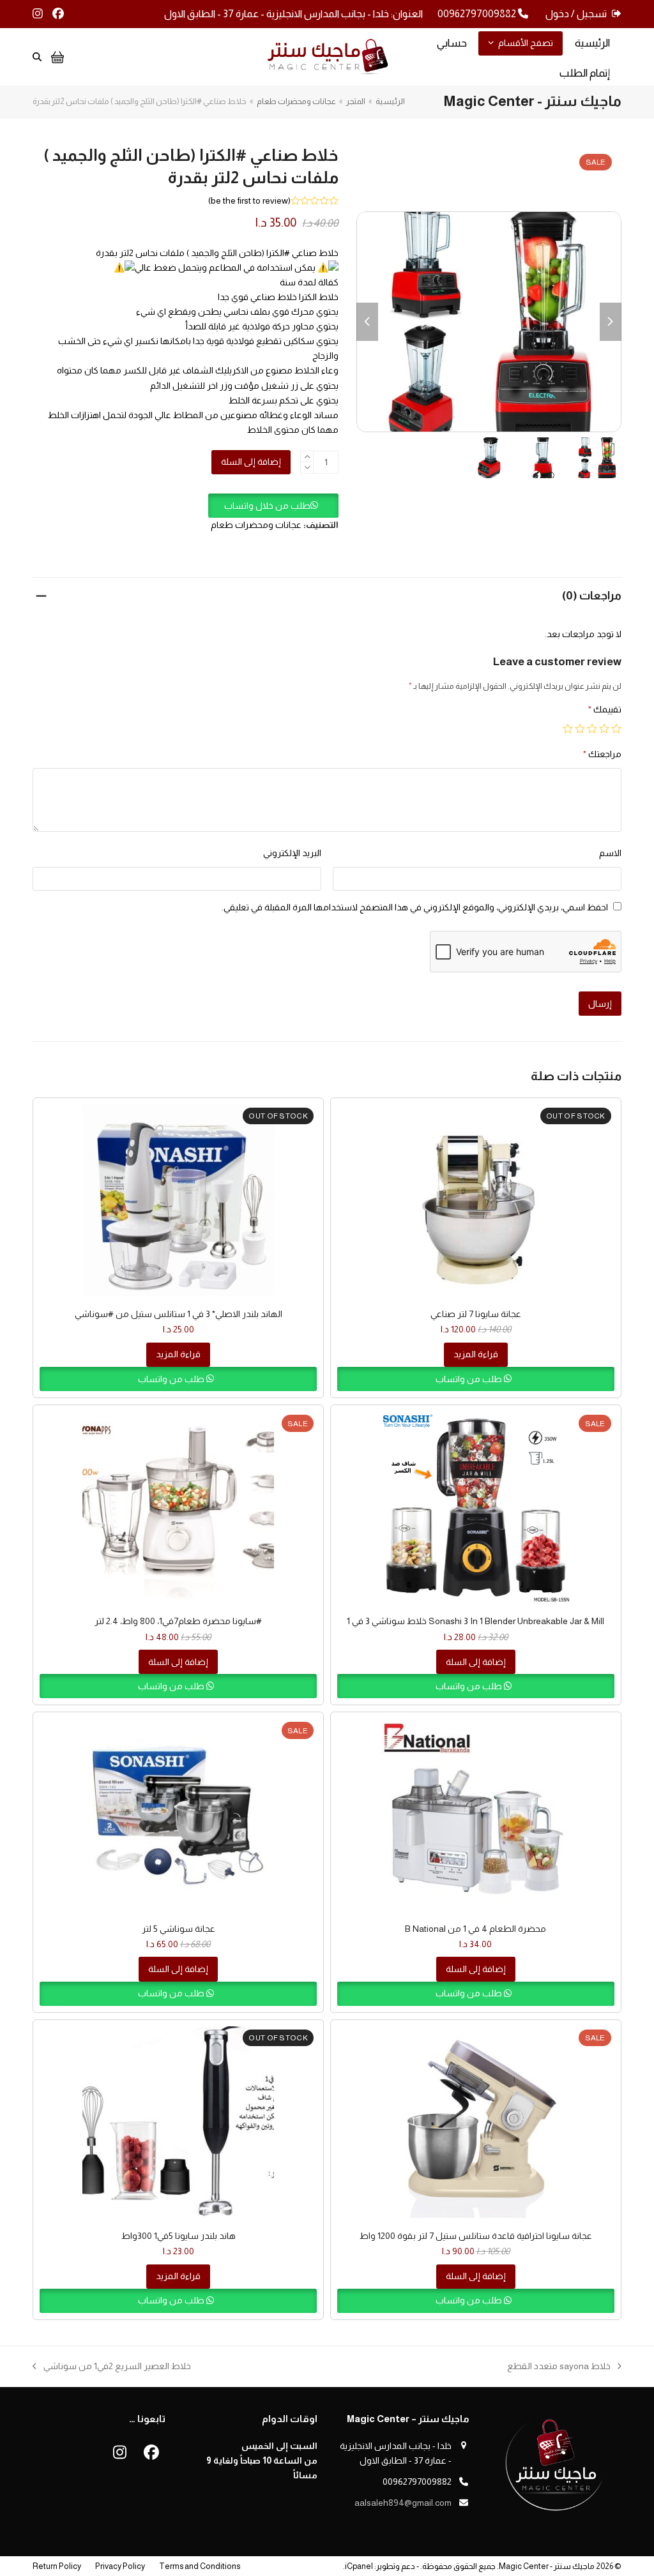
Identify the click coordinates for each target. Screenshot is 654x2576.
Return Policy (57, 2566)
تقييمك (605, 709)
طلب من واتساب (470, 1379)
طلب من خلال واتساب (267, 506)
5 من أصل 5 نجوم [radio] (568, 728)
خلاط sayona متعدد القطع (564, 2367)
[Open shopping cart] (56, 57)
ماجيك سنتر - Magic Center (547, 2566)
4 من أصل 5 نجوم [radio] (580, 728)
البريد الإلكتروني (292, 853)
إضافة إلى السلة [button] (476, 1662)
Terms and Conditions (200, 2566)
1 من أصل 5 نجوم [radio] (616, 728)
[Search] (37, 57)
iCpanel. (358, 2566)
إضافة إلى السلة (251, 462)
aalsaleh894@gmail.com (403, 2503)
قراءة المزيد (476, 1354)
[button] (273, 506)
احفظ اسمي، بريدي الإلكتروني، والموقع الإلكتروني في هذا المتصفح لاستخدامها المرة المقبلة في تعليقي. (415, 907)
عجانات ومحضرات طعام (256, 525)
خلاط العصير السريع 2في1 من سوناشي (117, 2367)
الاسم (610, 853)
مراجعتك (602, 754)
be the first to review (249, 200)
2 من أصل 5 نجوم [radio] (604, 728)
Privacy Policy (120, 2566)
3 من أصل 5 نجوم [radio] (592, 728)
